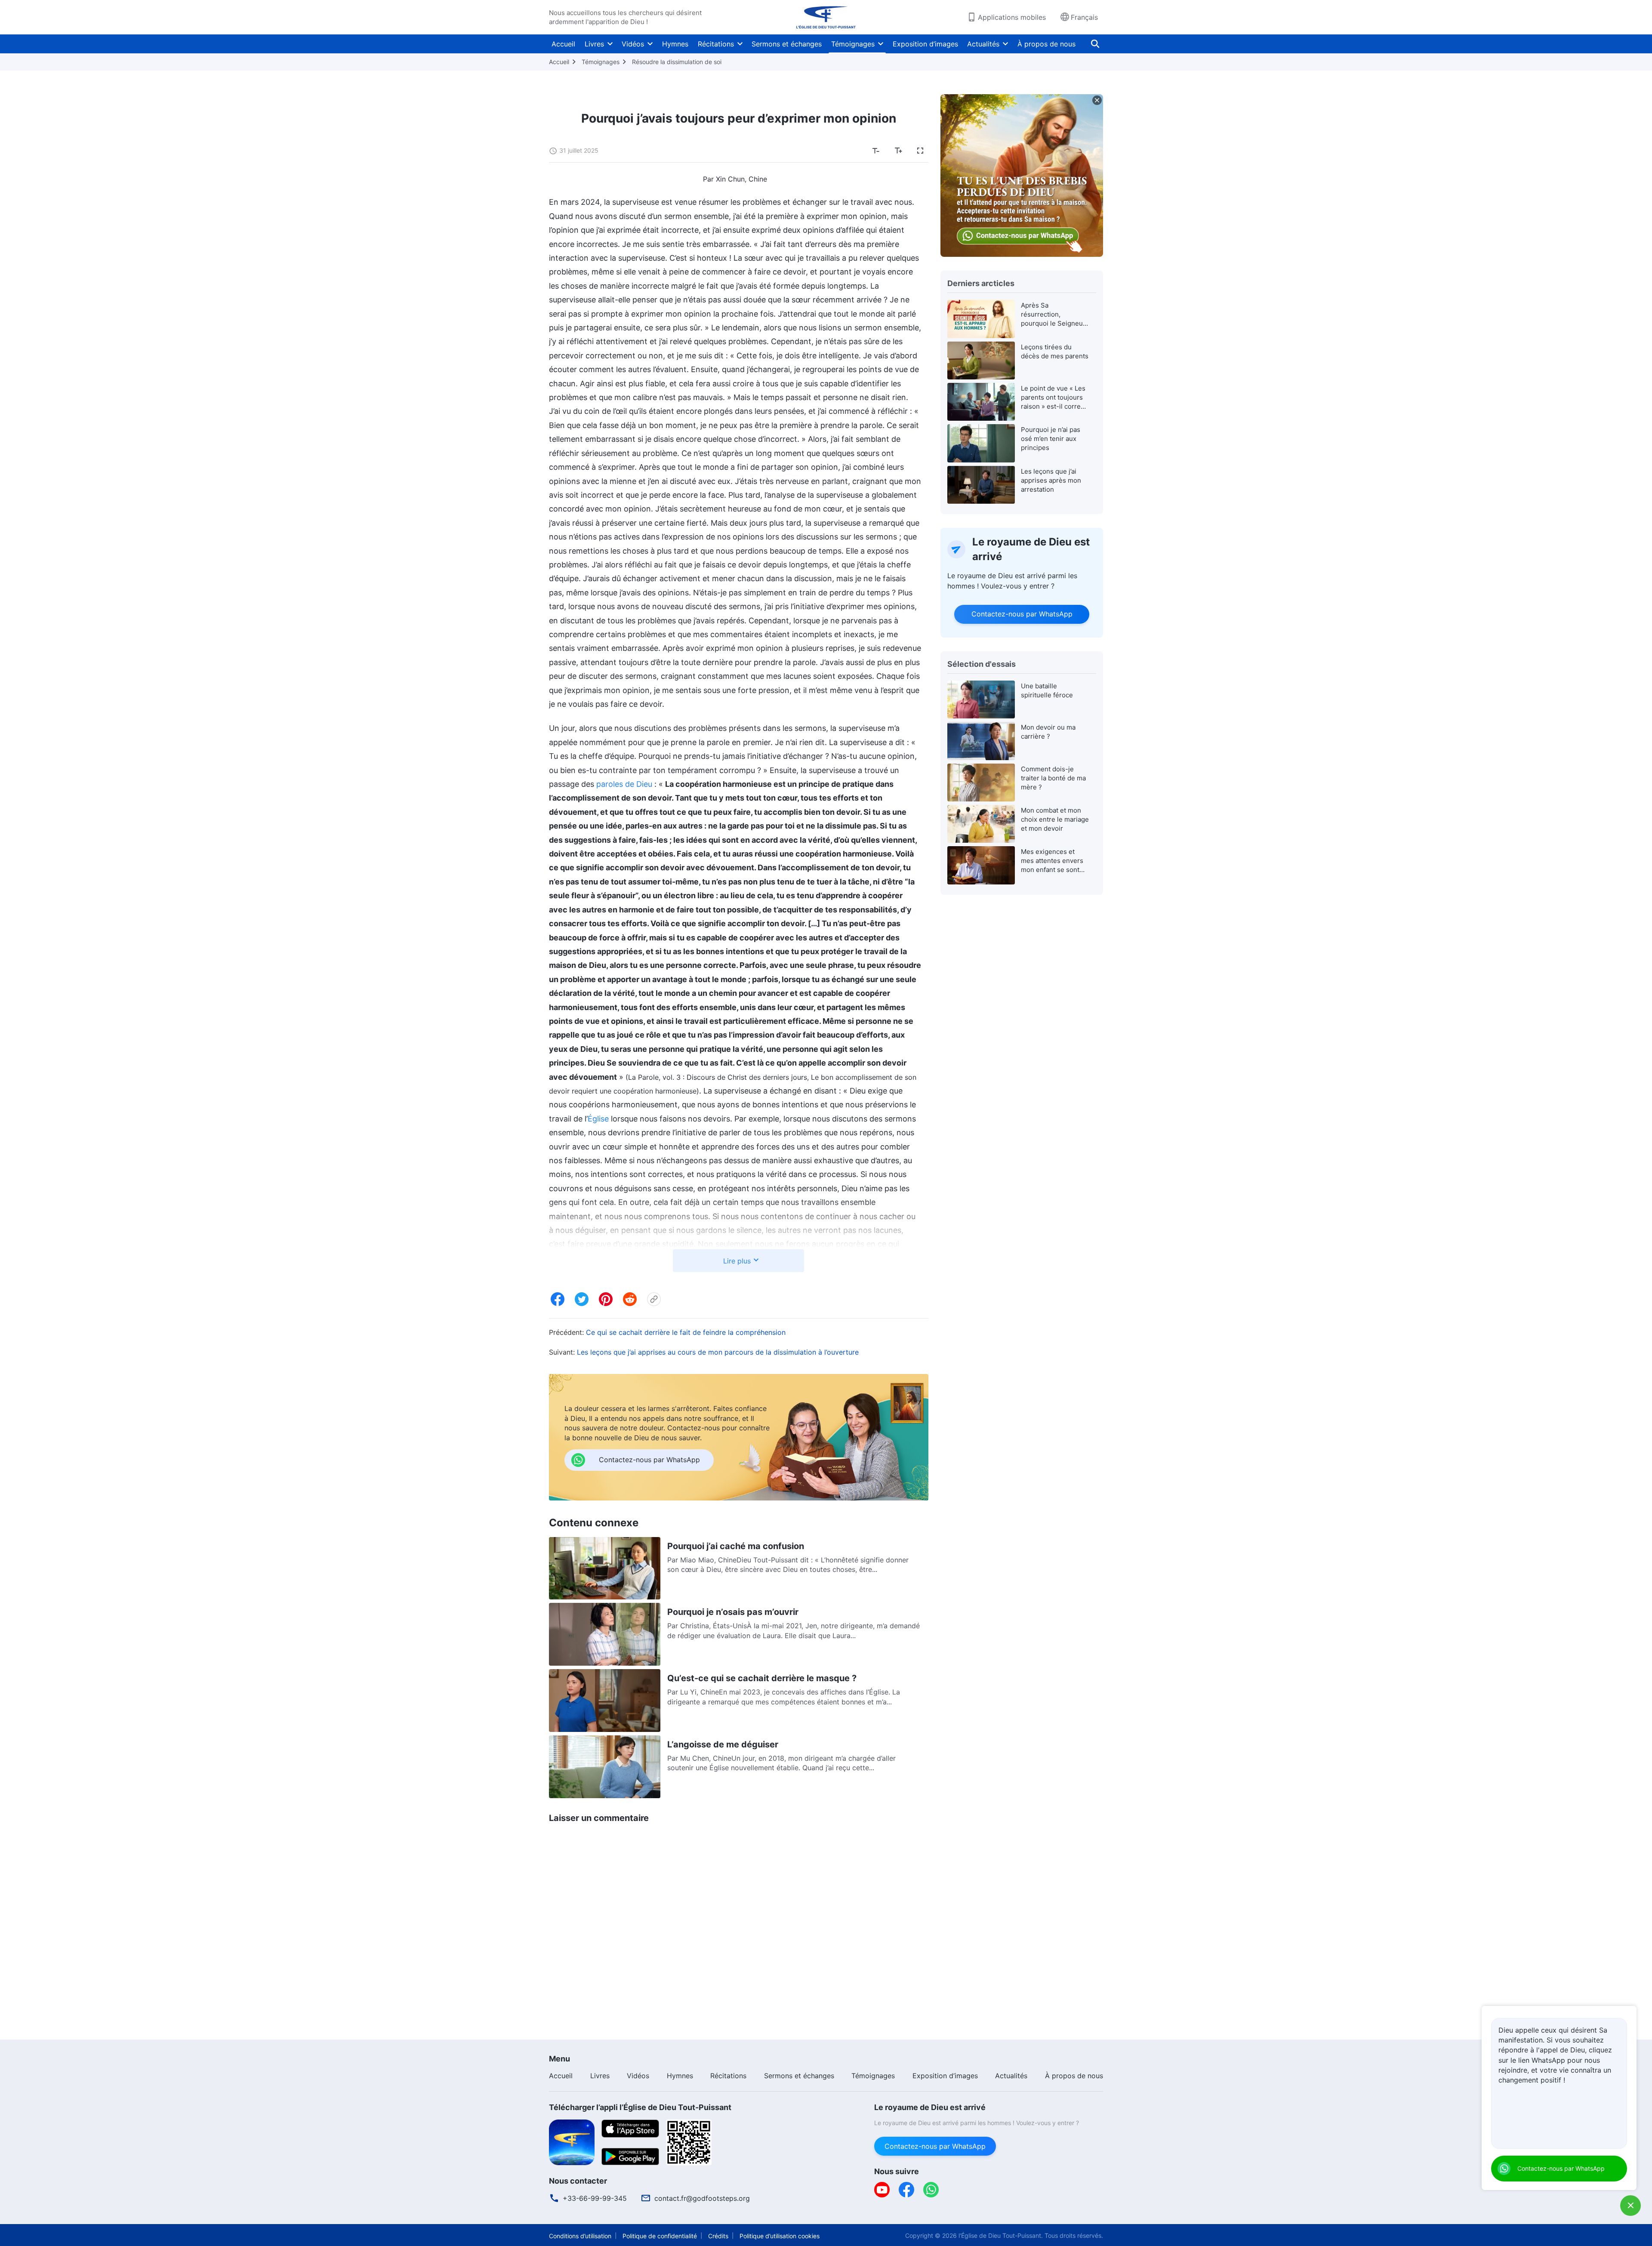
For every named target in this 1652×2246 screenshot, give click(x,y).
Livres (594, 44)
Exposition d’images (925, 44)
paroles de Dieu (624, 784)
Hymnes (675, 44)
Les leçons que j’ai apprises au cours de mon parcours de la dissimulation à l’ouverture (718, 1352)
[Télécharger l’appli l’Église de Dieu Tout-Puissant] (572, 2141)
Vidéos (633, 44)
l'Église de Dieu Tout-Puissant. (1001, 2235)
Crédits (718, 2236)
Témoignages (853, 44)
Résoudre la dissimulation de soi (677, 62)
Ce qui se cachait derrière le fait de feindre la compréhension (686, 1332)
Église (598, 1119)
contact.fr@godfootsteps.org (702, 2198)
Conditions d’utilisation (580, 2236)
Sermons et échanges (787, 44)
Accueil (563, 44)
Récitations (716, 44)
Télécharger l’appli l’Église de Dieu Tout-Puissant (640, 2107)
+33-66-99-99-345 (595, 2198)
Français (1084, 17)
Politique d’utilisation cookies (780, 2236)
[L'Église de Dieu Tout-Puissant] (826, 17)
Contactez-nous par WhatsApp (1022, 614)
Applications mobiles (1012, 17)
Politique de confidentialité (660, 2236)
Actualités (983, 44)
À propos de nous (1046, 44)
